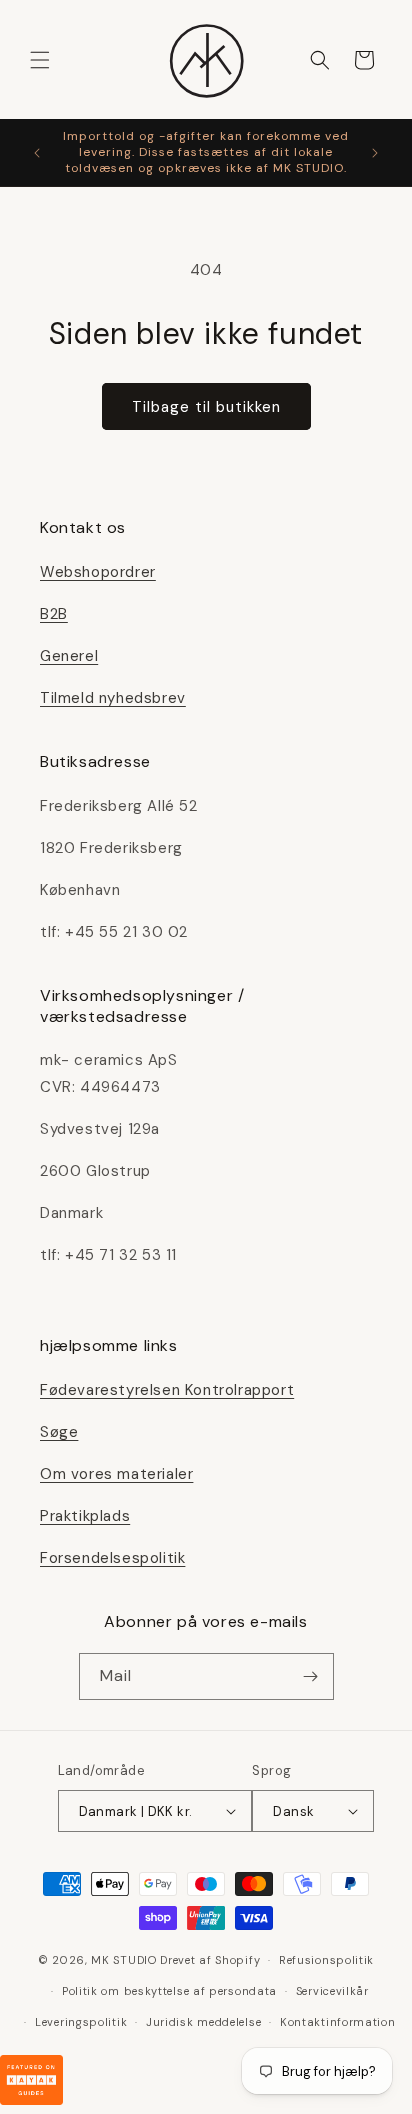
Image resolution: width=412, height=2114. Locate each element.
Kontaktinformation (338, 2022)
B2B (54, 614)
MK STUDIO (125, 1960)
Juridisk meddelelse (203, 2022)
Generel (69, 656)
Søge (59, 1432)
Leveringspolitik (81, 2022)
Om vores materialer (116, 1474)
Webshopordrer (98, 572)
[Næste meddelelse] (375, 153)
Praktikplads (85, 1516)
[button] (40, 60)
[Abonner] (311, 1676)
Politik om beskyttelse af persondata (169, 1991)
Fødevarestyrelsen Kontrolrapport (167, 1390)
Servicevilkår (332, 1991)
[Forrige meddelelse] (37, 153)
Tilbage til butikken (206, 407)
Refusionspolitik (326, 1960)
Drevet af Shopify (210, 1960)
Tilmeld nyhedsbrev (113, 698)
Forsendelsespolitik (112, 1558)
